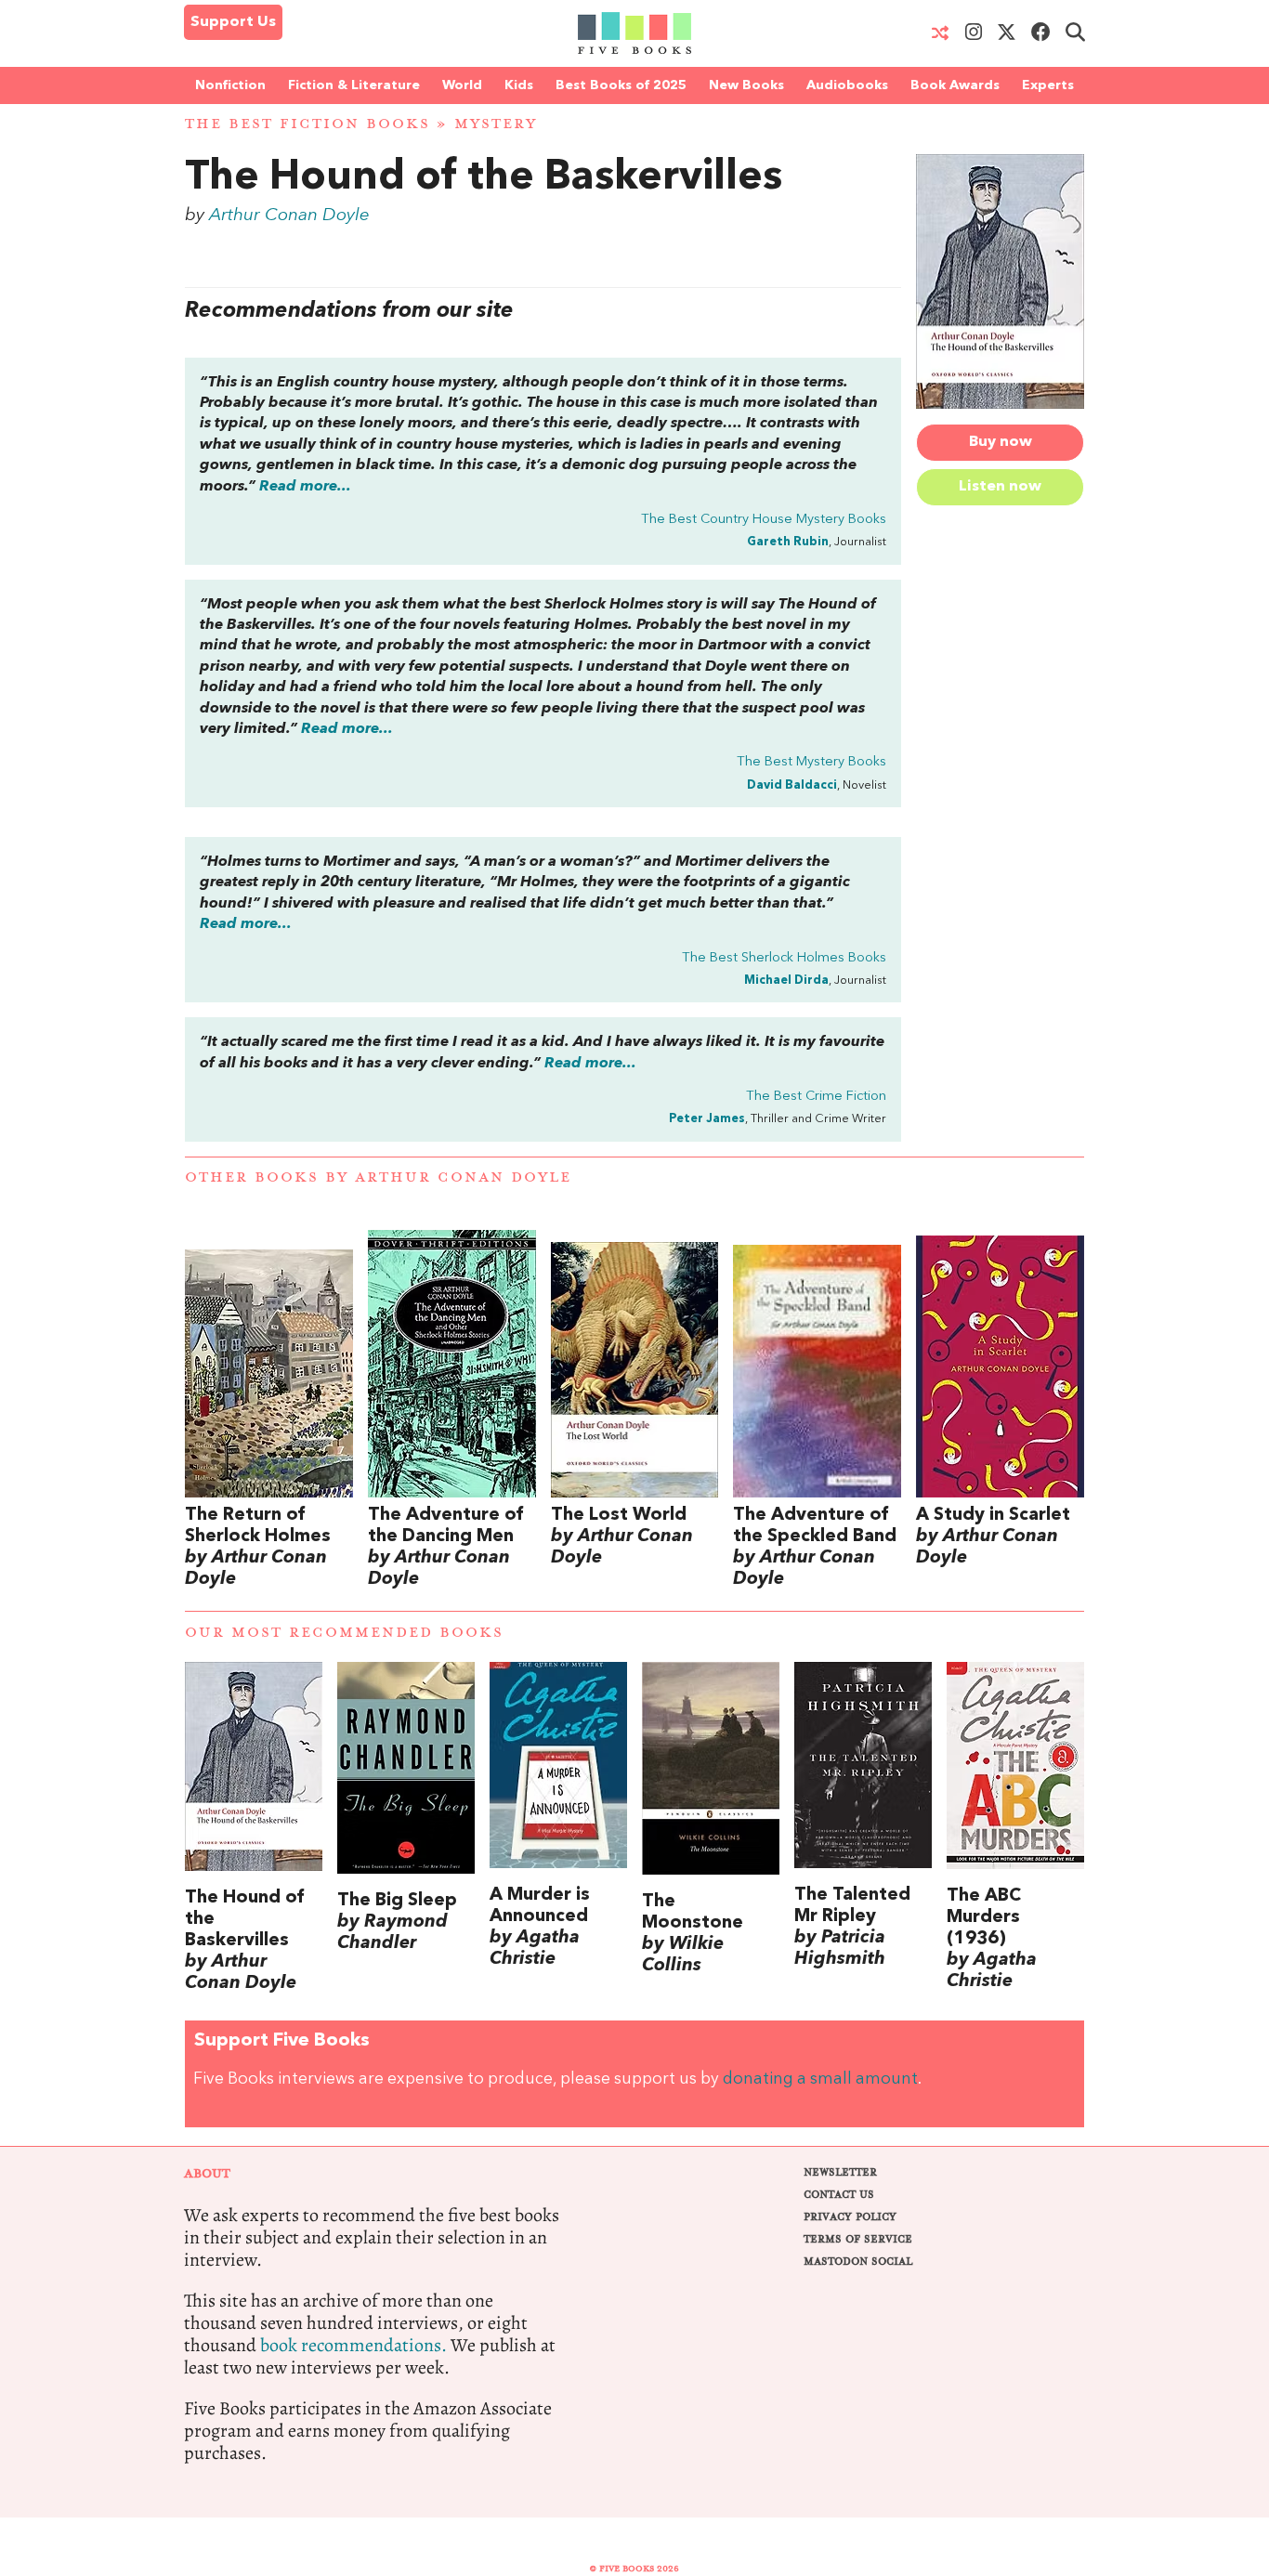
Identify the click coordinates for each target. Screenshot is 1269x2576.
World (462, 85)
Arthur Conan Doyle (289, 216)
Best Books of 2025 (621, 85)
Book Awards (955, 85)
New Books (746, 85)
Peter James (707, 1119)
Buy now (1001, 442)
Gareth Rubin (788, 542)
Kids (519, 85)
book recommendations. (353, 2345)
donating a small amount (820, 2079)
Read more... (305, 487)
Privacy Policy (850, 2217)
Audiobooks (847, 85)
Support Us (233, 22)
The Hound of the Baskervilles (484, 178)
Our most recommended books (344, 1633)
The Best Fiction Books (307, 124)
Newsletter (840, 2172)
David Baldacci (792, 785)
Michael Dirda (786, 981)
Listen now (1000, 487)
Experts (1048, 85)
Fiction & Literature (354, 85)
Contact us (839, 2195)
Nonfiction (230, 85)
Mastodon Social (858, 2262)
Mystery (496, 124)
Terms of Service (858, 2239)
